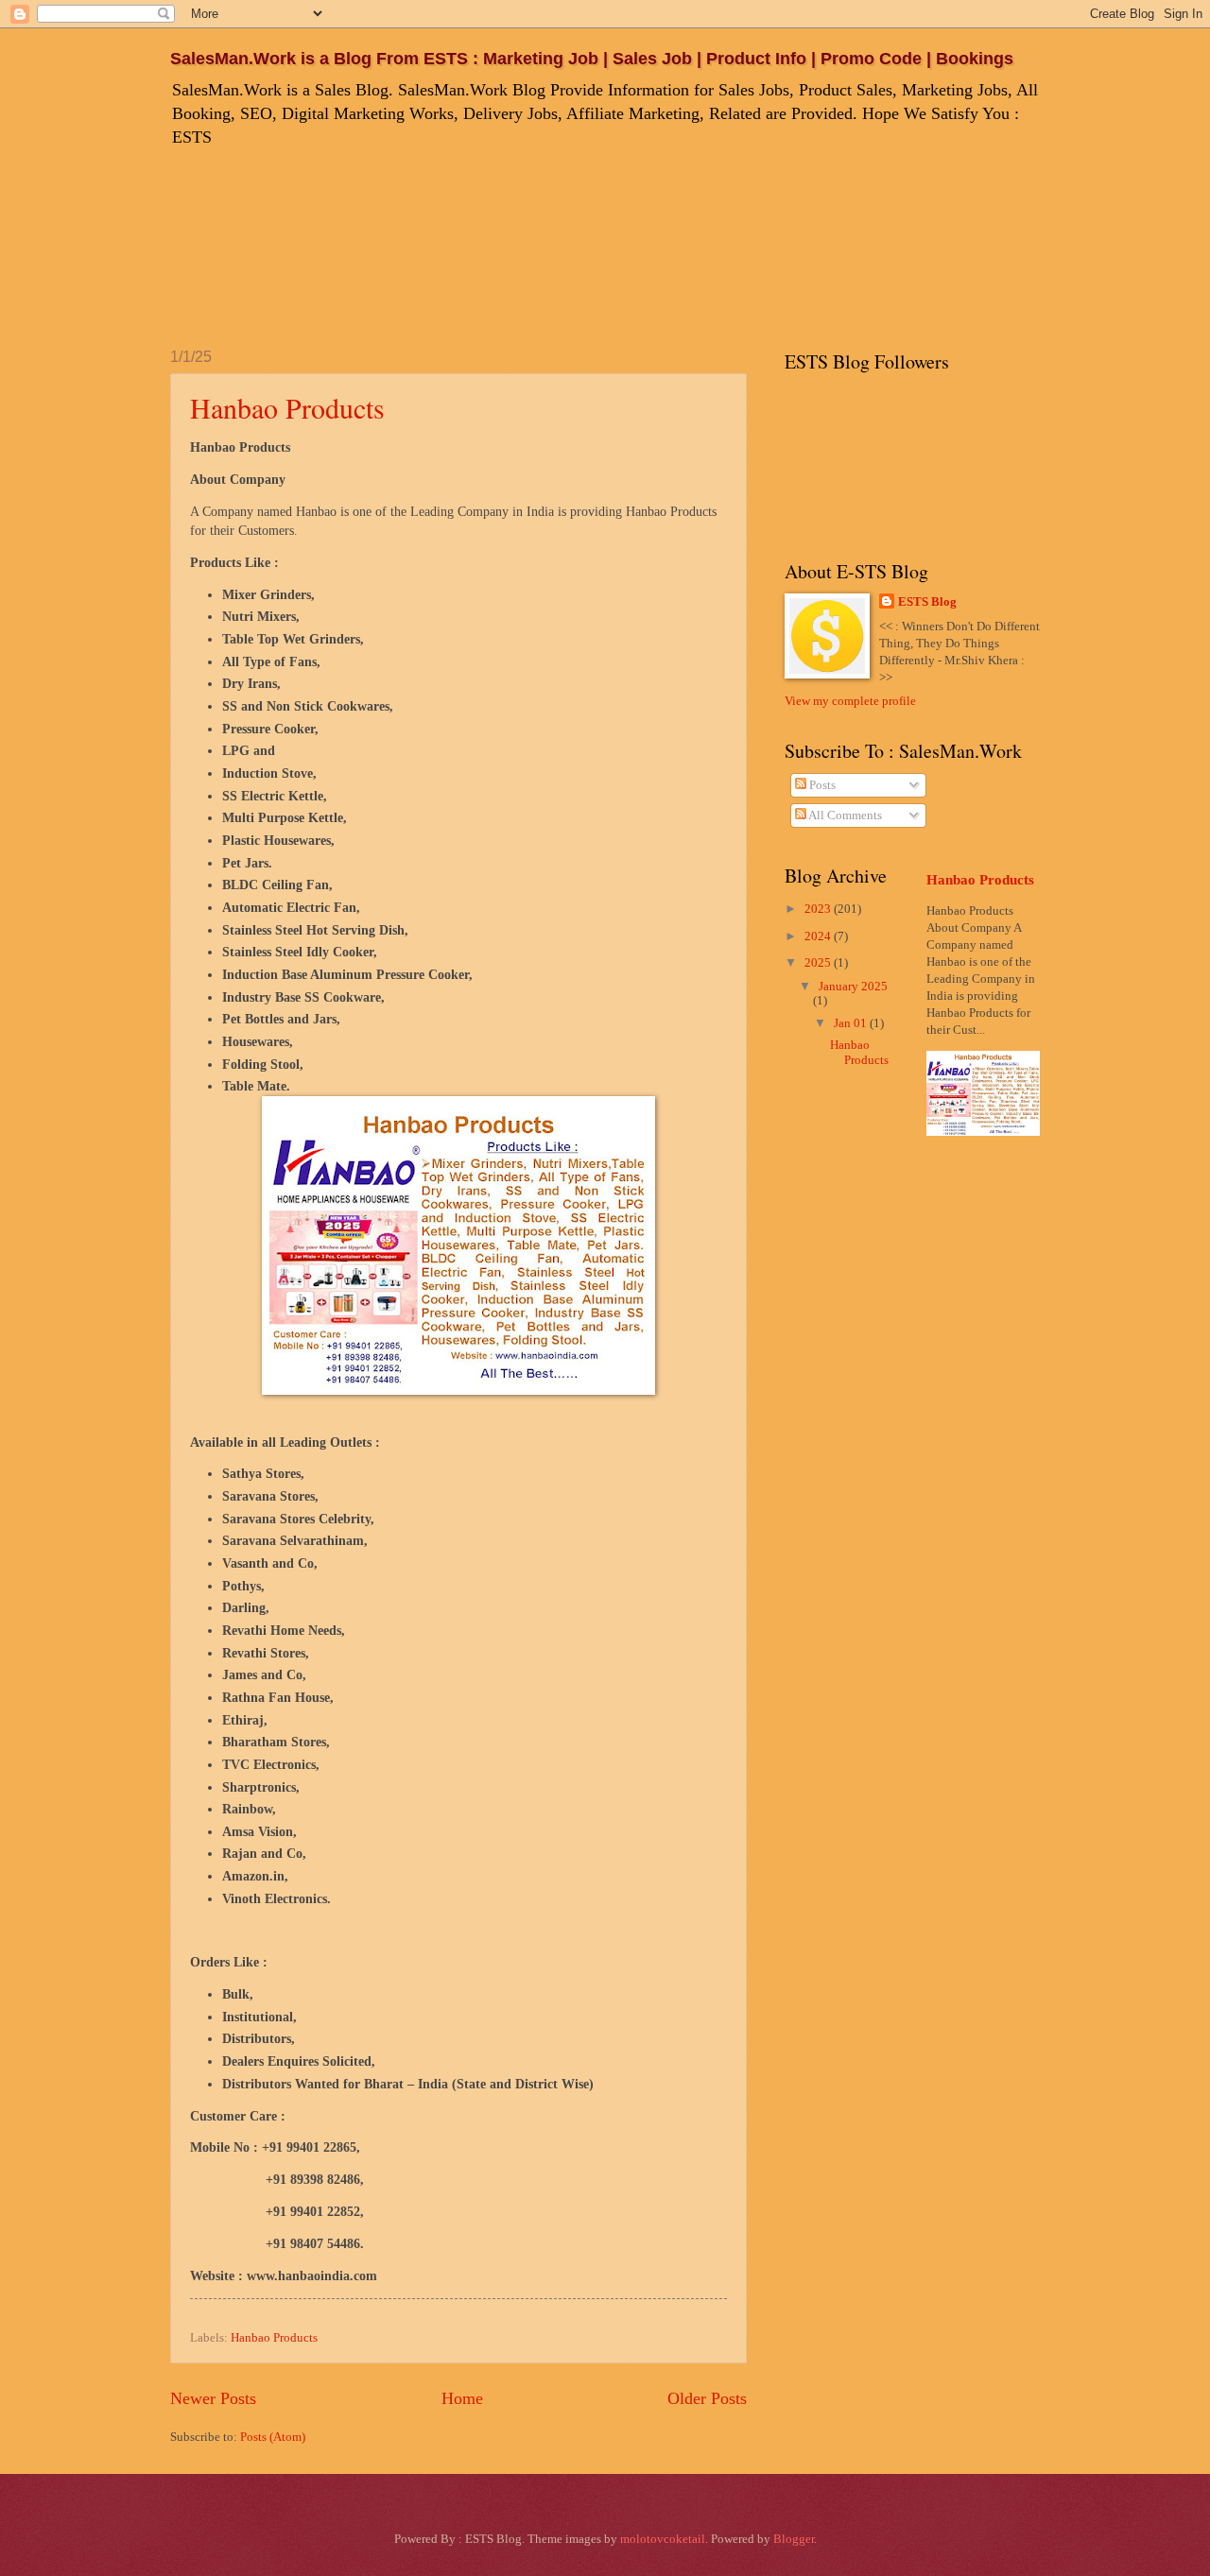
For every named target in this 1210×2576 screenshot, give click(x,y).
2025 (819, 963)
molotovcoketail (663, 2539)
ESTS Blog (927, 602)
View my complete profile (850, 701)
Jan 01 (852, 1023)
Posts (821, 785)
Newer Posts (213, 2398)
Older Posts (707, 2398)
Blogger (794, 2539)
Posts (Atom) (273, 2437)
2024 (819, 936)
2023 (819, 909)
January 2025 (853, 987)
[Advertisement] (514, 245)
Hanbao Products (287, 407)
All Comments (844, 816)
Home (462, 2398)
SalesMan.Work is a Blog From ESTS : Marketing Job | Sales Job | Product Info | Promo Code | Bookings (592, 59)
